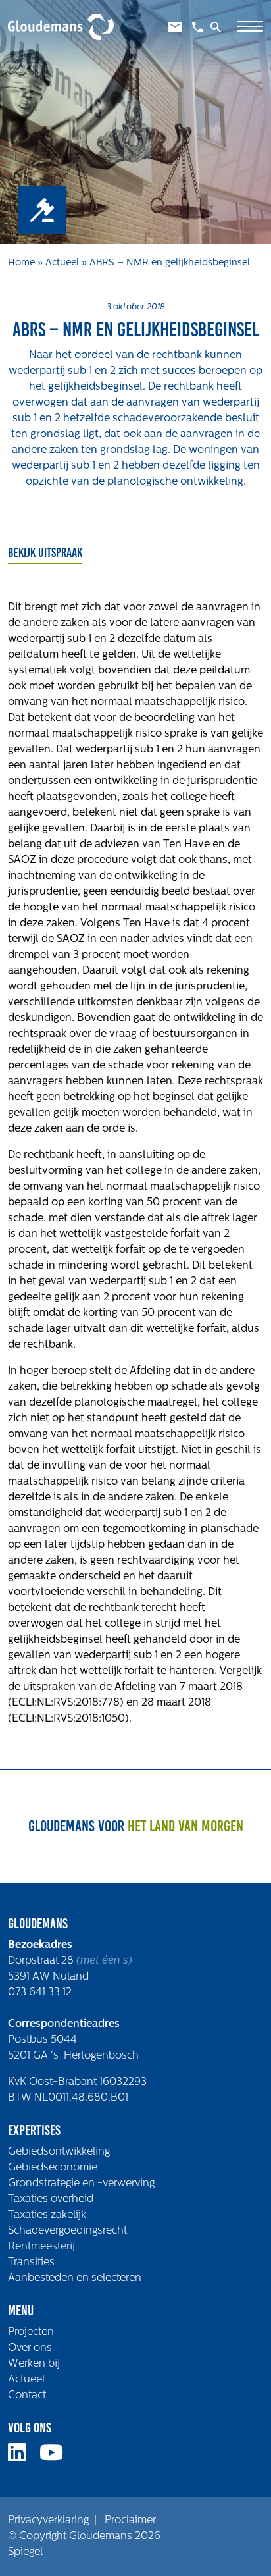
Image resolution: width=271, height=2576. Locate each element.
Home (21, 263)
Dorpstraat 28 (42, 1961)
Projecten (31, 2332)
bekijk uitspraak (45, 552)
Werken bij (34, 2364)
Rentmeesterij (41, 2247)
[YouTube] (57, 2458)
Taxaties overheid (51, 2199)
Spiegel (25, 2552)
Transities (31, 2263)
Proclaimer (130, 2521)
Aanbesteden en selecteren (75, 2278)
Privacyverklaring (48, 2521)
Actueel (62, 263)
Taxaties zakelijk (47, 2215)
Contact (27, 2396)
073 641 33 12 (40, 1993)
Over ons (30, 2348)
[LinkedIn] (22, 2458)
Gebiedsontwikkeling (59, 2152)
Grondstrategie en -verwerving (81, 2184)
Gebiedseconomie (53, 2168)
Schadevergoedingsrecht (67, 2231)
